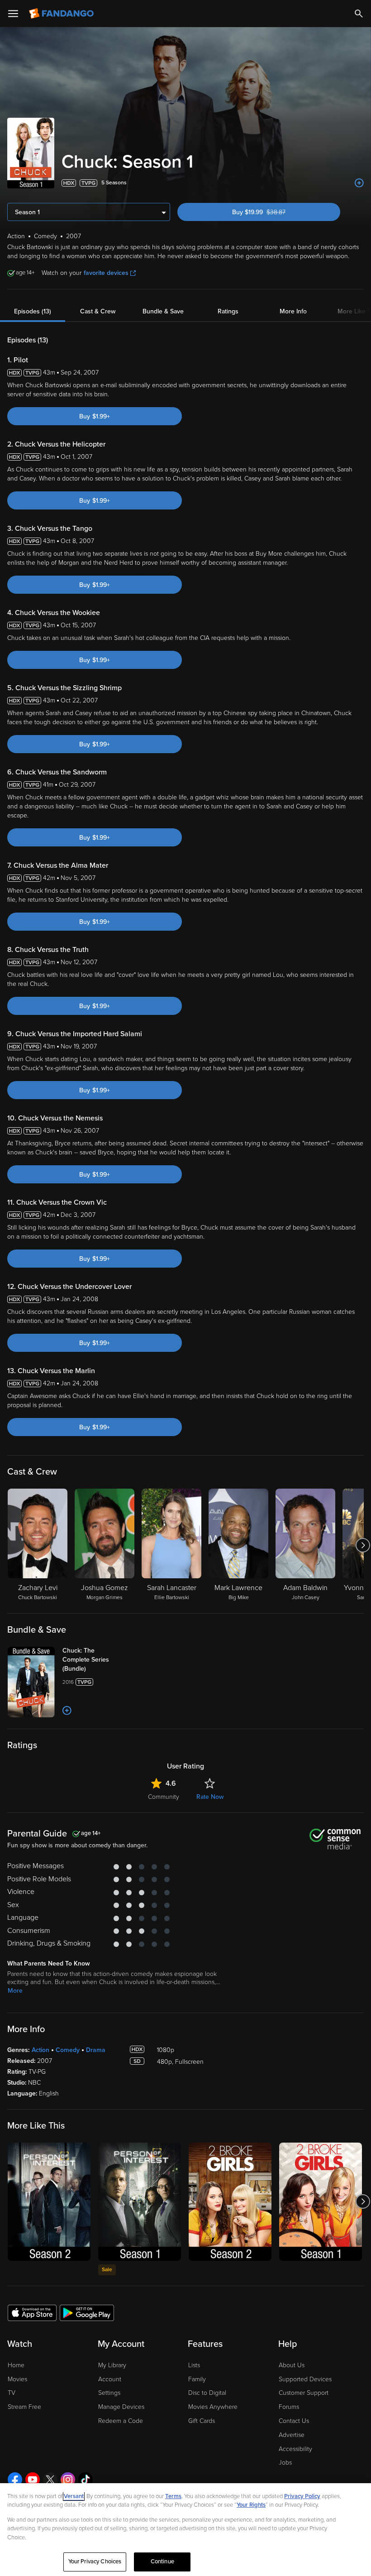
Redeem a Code (121, 2421)
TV (12, 2393)
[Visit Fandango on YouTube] (33, 2480)
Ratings (228, 311)
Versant (74, 2496)
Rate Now (210, 1797)
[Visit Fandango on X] (50, 2480)
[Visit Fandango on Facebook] (15, 2480)
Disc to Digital (207, 2393)
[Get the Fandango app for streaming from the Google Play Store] (87, 2312)
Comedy (68, 2050)
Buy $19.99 (275, 212)
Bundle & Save (163, 311)
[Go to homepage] (62, 14)
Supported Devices (305, 2379)
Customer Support (304, 2393)
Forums (289, 2407)
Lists (194, 2365)
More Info (293, 311)
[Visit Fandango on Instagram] (68, 2480)
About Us (292, 2365)
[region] (185, 2530)
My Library (112, 2365)
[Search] (359, 14)
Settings (109, 2393)
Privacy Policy (302, 2496)
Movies (17, 2379)
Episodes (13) (33, 311)
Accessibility (295, 2449)
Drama (96, 2050)
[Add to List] (359, 183)
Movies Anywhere (213, 2407)
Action (40, 2050)
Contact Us (294, 2421)
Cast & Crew (98, 311)
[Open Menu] (13, 14)
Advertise (292, 2435)
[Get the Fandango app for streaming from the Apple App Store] (32, 2312)
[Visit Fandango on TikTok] (86, 2480)
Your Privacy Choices (95, 2562)
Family (197, 2379)
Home (16, 2365)
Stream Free (24, 2407)
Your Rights (251, 2505)
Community (164, 1797)
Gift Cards (202, 2421)
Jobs (285, 2463)
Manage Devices (121, 2407)
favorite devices (106, 273)
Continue (162, 2562)
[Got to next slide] (363, 1545)
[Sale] (140, 2202)
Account (110, 2379)
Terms (173, 2496)
